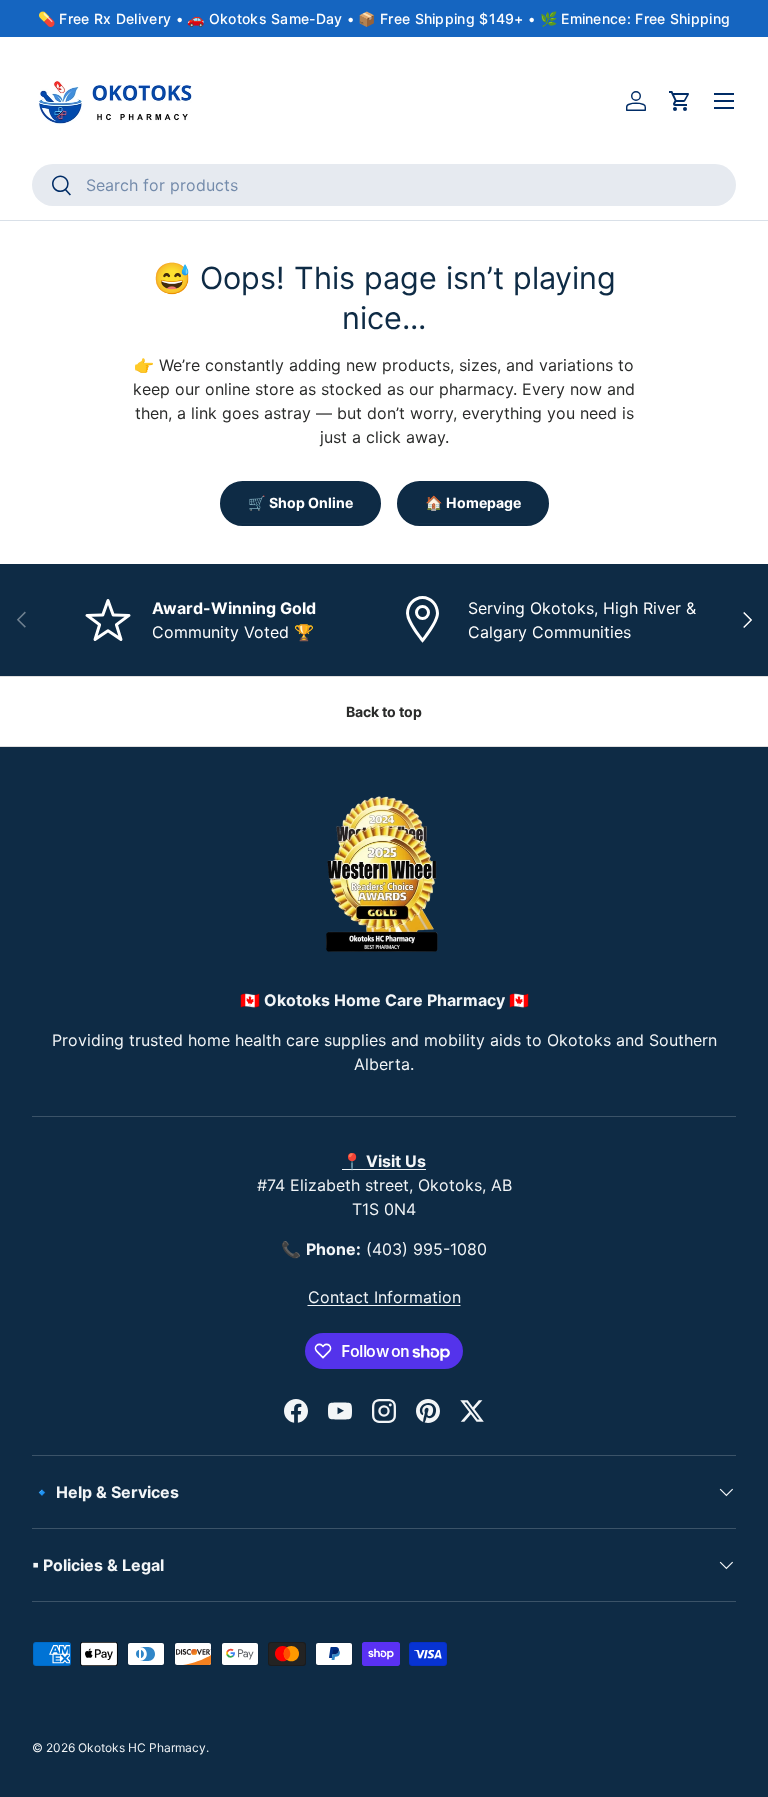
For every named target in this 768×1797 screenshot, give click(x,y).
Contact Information (384, 1297)
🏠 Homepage (473, 502)
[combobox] (384, 185)
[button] (680, 101)
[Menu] (724, 101)
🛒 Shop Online (300, 502)
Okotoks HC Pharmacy (142, 1747)
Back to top (384, 711)
